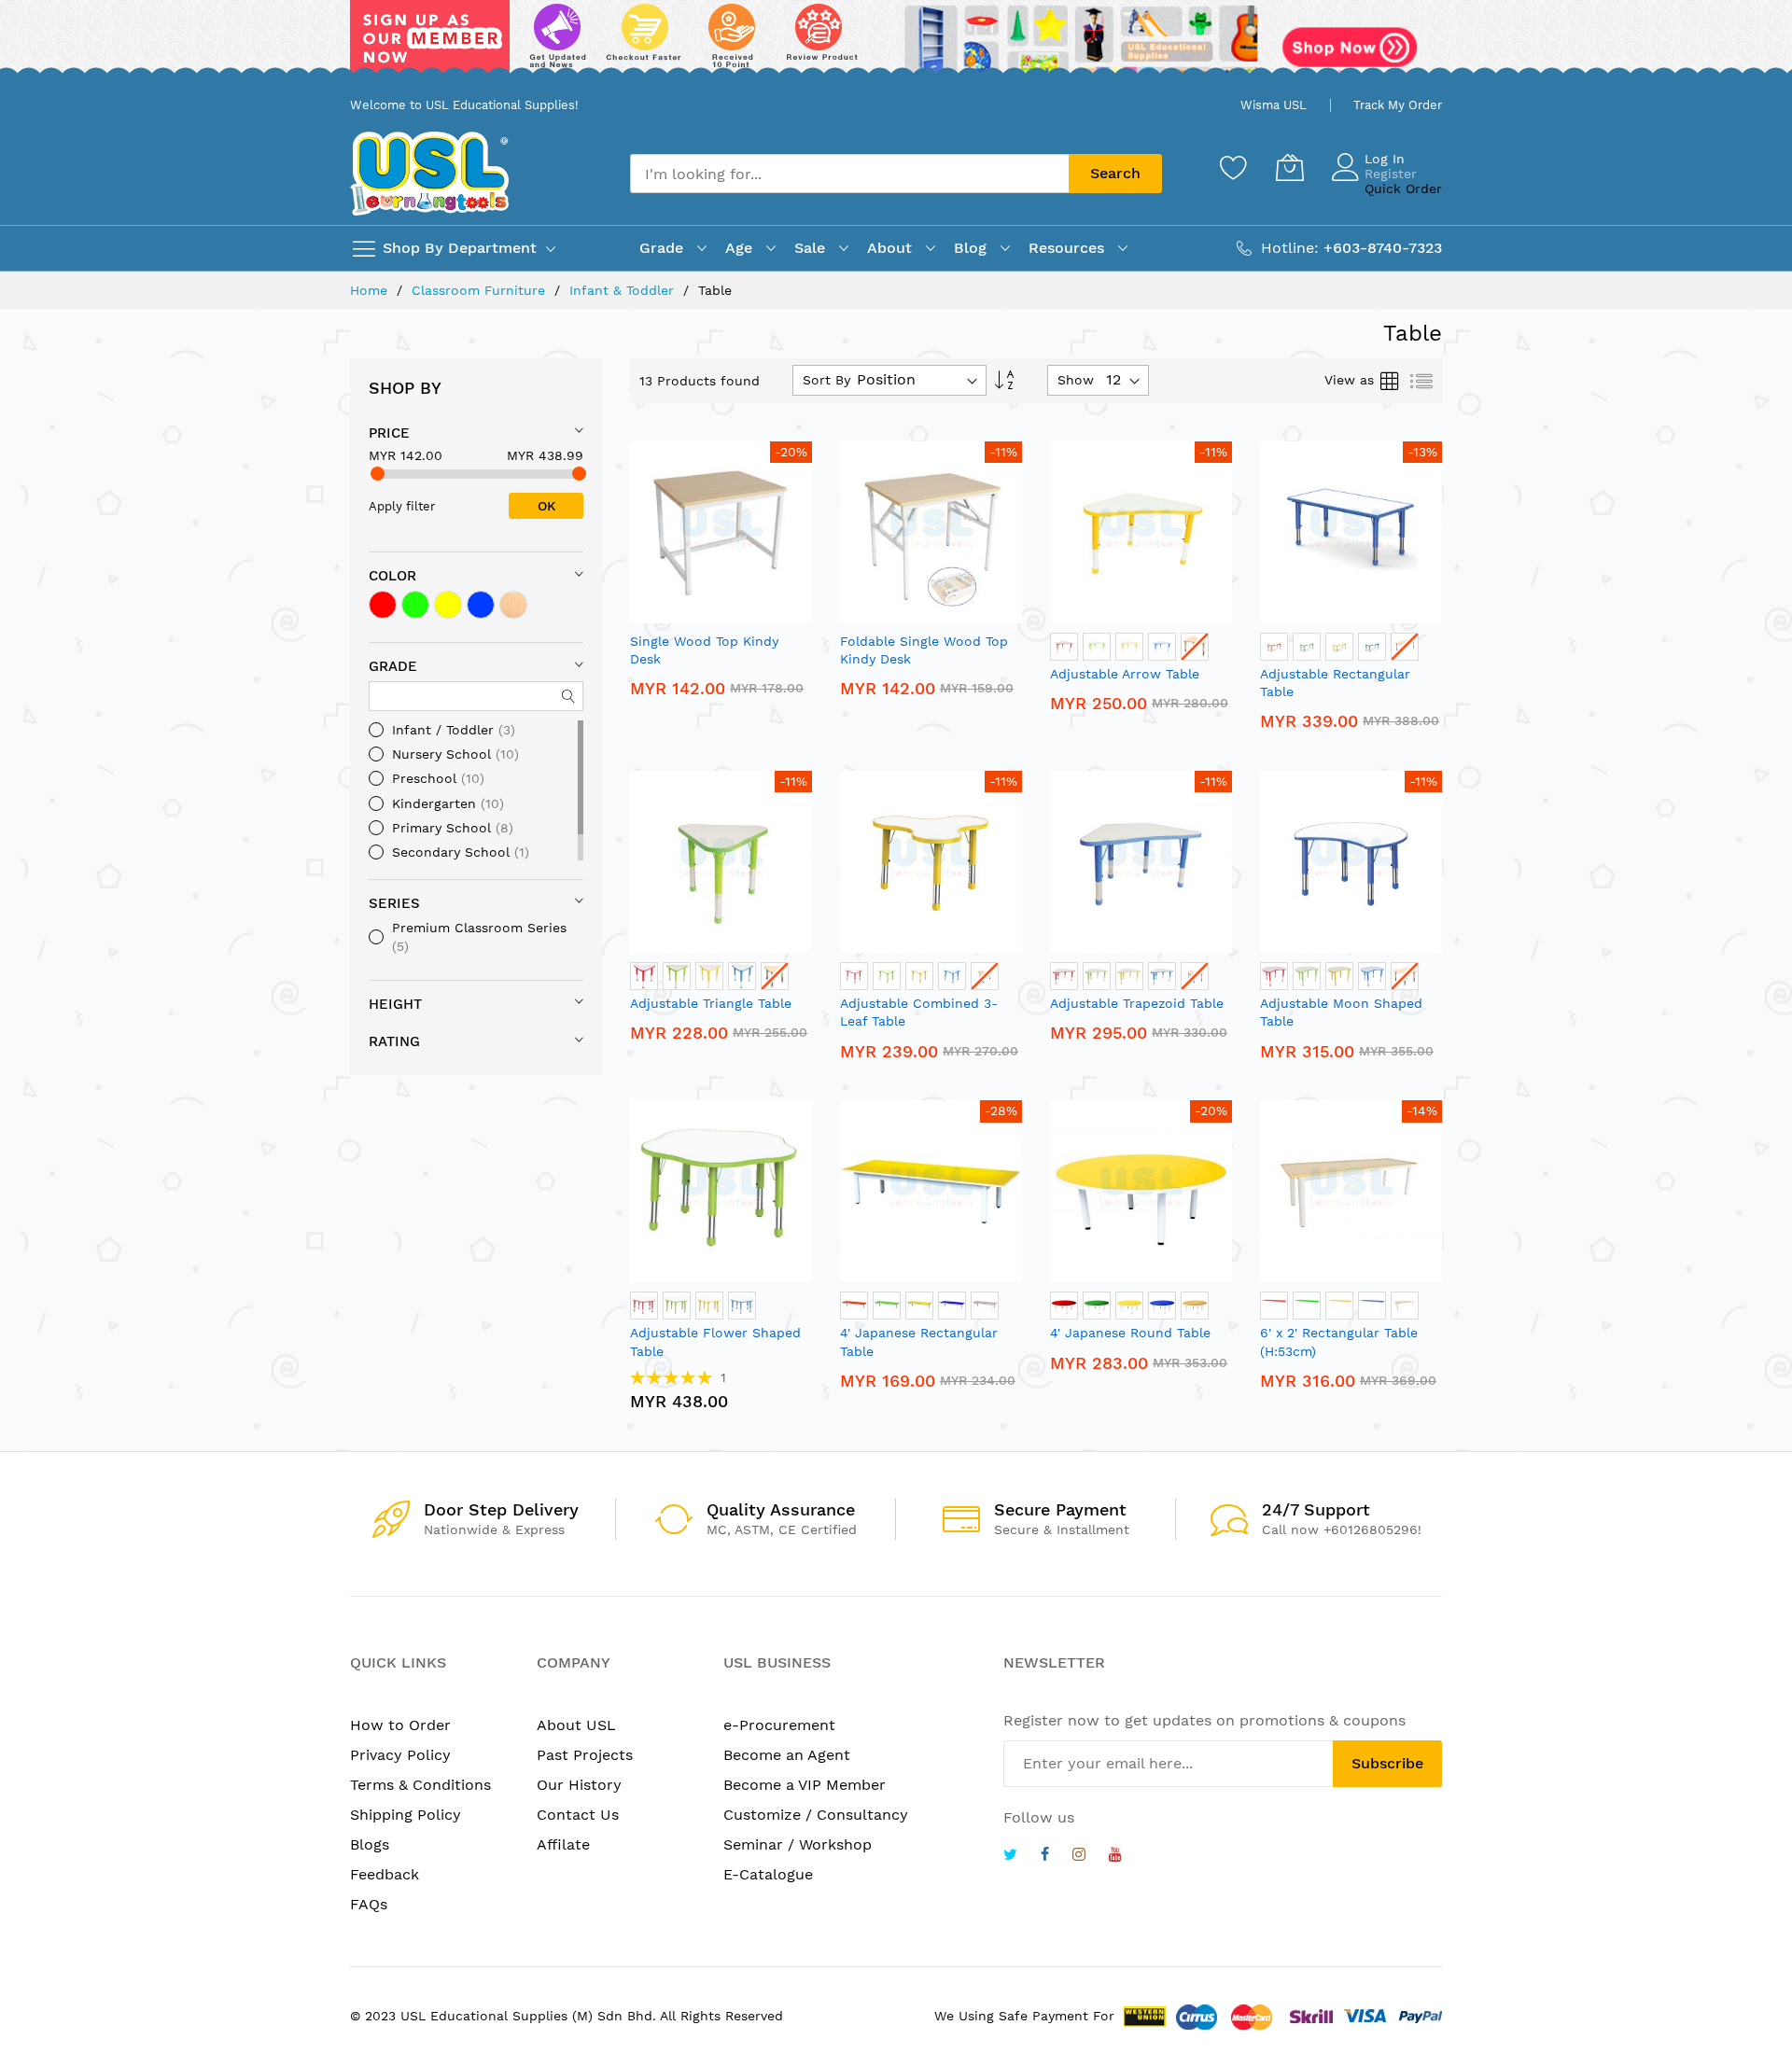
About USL (576, 1725)
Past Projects (585, 1755)
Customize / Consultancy (816, 1815)
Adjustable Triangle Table (711, 1003)
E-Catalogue (768, 1874)
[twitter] (1010, 1857)
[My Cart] (1290, 167)
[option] (1064, 647)
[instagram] (1079, 1857)
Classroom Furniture (481, 290)
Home (371, 290)
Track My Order (1398, 105)
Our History (579, 1785)
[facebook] (1045, 1857)
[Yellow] (448, 605)
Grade (393, 666)
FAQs (369, 1904)
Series (394, 903)
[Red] (383, 605)
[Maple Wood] (513, 605)
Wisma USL (1274, 105)
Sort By (826, 380)
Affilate (563, 1844)
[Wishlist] (1234, 167)
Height (395, 1004)
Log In (1385, 159)
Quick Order (1403, 189)
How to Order (400, 1725)
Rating (394, 1041)
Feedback (385, 1874)
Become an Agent (787, 1755)
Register (1391, 174)
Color (392, 576)
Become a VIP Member (805, 1785)
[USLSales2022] (896, 44)
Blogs (370, 1844)
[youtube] (1115, 1857)
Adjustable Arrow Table (1125, 674)
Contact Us (578, 1815)
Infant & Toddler (624, 290)
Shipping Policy (406, 1815)
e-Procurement (779, 1725)
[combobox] (849, 174)
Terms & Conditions (420, 1785)
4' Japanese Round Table (1130, 1333)
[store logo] (429, 173)
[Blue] (481, 605)
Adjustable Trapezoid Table (1137, 1003)
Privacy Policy (400, 1755)
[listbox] (1141, 649)
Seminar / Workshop (798, 1844)
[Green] (415, 605)
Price (389, 433)
